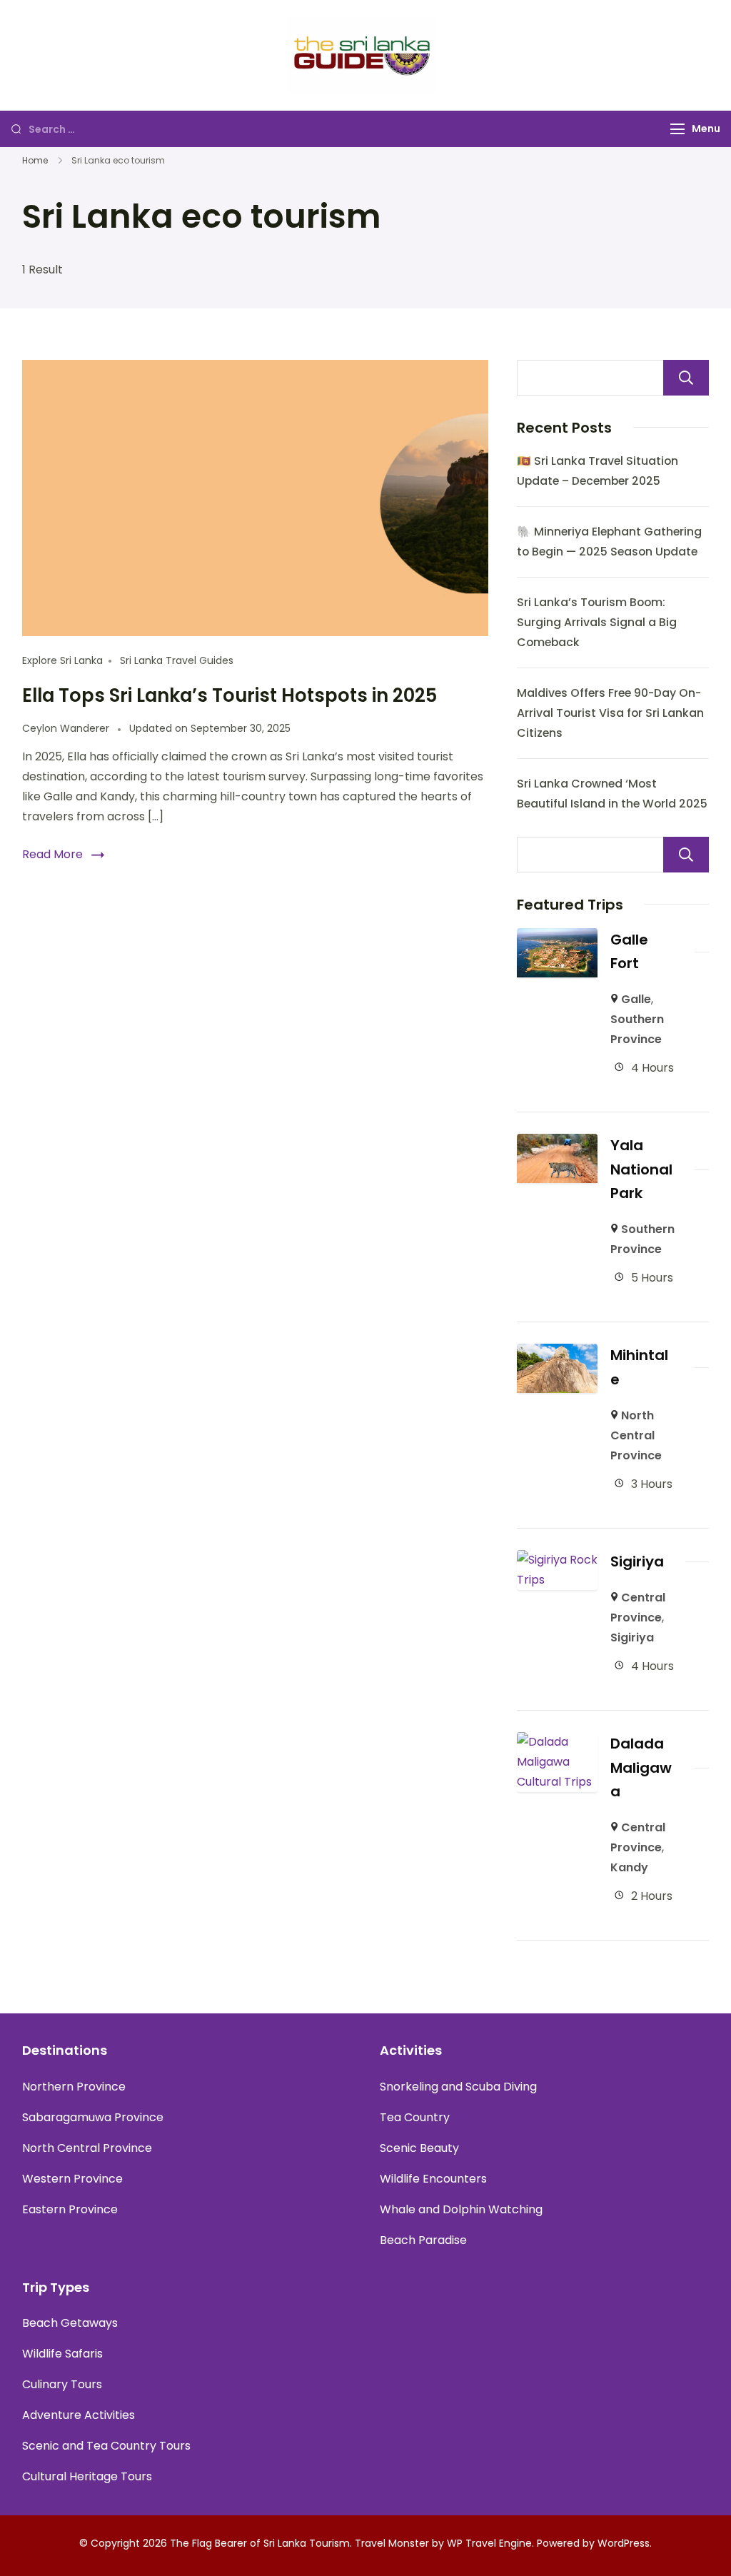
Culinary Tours (62, 2384)
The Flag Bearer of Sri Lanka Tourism (260, 2543)
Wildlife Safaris (62, 2354)
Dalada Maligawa (641, 1767)
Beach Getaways (70, 2323)
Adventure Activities (79, 2415)
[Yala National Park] (557, 1143)
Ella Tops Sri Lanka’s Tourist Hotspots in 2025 (230, 695)
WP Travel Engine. (490, 2543)
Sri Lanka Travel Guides (177, 660)
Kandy (629, 1867)
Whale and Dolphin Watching (461, 2209)
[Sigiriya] (557, 1560)
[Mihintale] (557, 1353)
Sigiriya (637, 1561)
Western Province (72, 2179)
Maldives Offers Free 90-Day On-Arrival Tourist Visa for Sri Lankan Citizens (610, 713)
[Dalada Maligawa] (557, 1742)
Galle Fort (629, 951)
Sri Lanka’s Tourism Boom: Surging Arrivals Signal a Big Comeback (597, 622)
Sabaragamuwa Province (93, 2117)
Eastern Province (70, 2209)
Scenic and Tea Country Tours (106, 2446)
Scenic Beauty (419, 2148)
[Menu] (677, 129)
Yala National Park (641, 1169)
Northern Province (74, 2087)
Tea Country (415, 2117)
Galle (636, 999)
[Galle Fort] (557, 938)
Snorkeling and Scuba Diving (458, 2087)
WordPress (624, 2543)
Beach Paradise (423, 2240)
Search (686, 378)
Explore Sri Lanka (62, 660)
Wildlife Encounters (433, 2179)
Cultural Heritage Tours (87, 2476)
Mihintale (639, 1367)
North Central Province (636, 1435)
